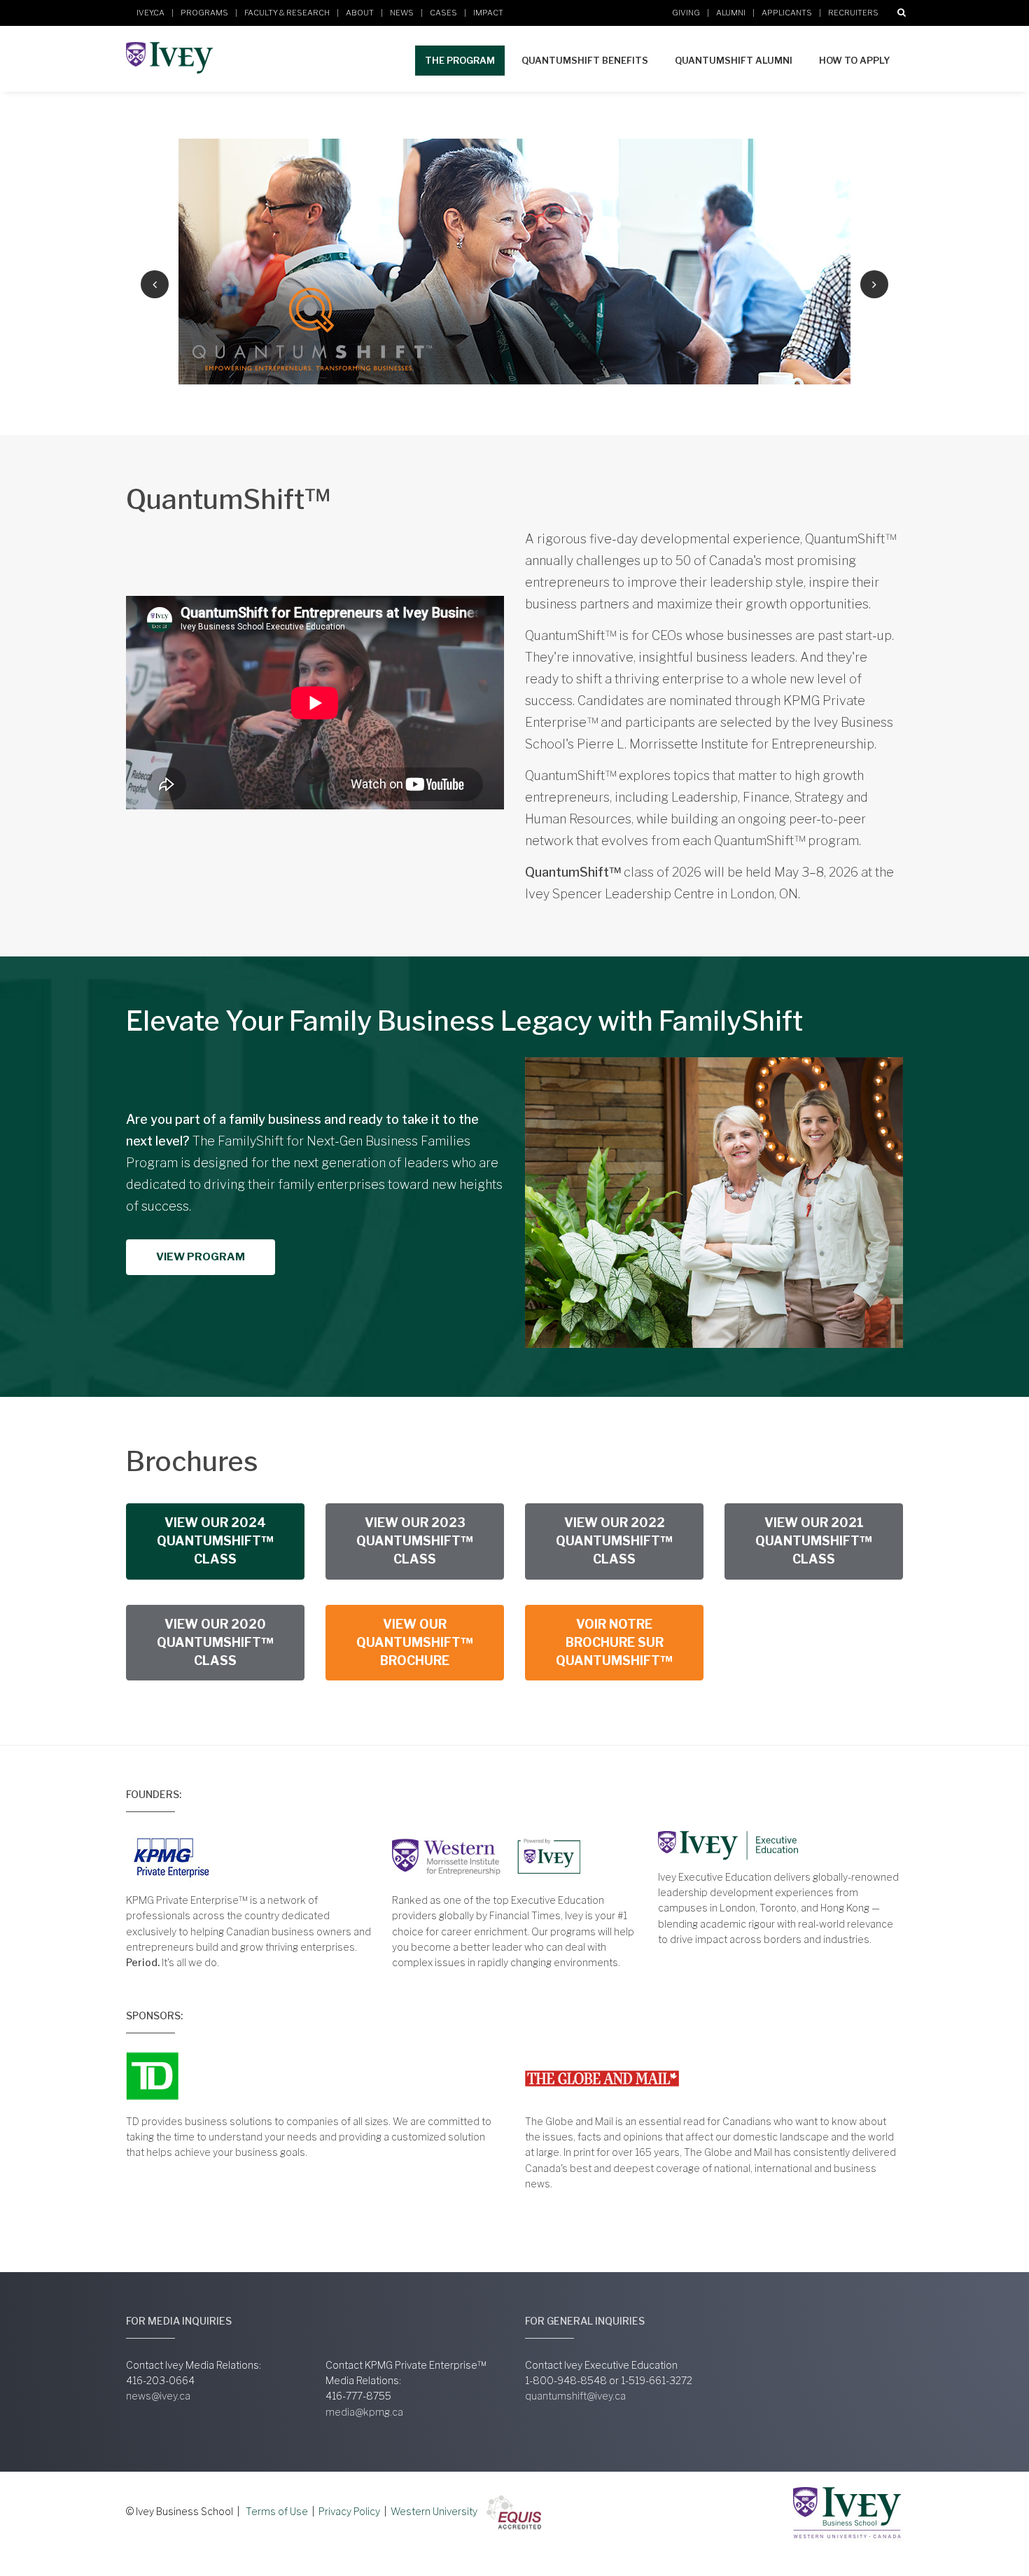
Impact (488, 13)
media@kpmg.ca (364, 2412)
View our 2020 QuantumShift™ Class (215, 1643)
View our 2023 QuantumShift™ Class (415, 1541)
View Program (201, 1257)
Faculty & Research (287, 13)
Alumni (731, 13)
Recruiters (853, 13)
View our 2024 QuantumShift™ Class (215, 1541)
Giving (686, 13)
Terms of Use (277, 2511)
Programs (204, 13)
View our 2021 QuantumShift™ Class (814, 1541)
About (360, 13)
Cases (443, 13)
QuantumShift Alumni (734, 60)
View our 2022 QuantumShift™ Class (614, 1541)
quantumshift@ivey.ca (575, 2396)
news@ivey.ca (158, 2396)
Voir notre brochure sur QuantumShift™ (614, 1643)
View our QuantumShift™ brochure (415, 1643)
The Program (460, 60)
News (402, 13)
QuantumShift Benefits (585, 60)
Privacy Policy (349, 2511)
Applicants (787, 13)
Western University (434, 2511)
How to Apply (854, 60)
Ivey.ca (150, 13)
